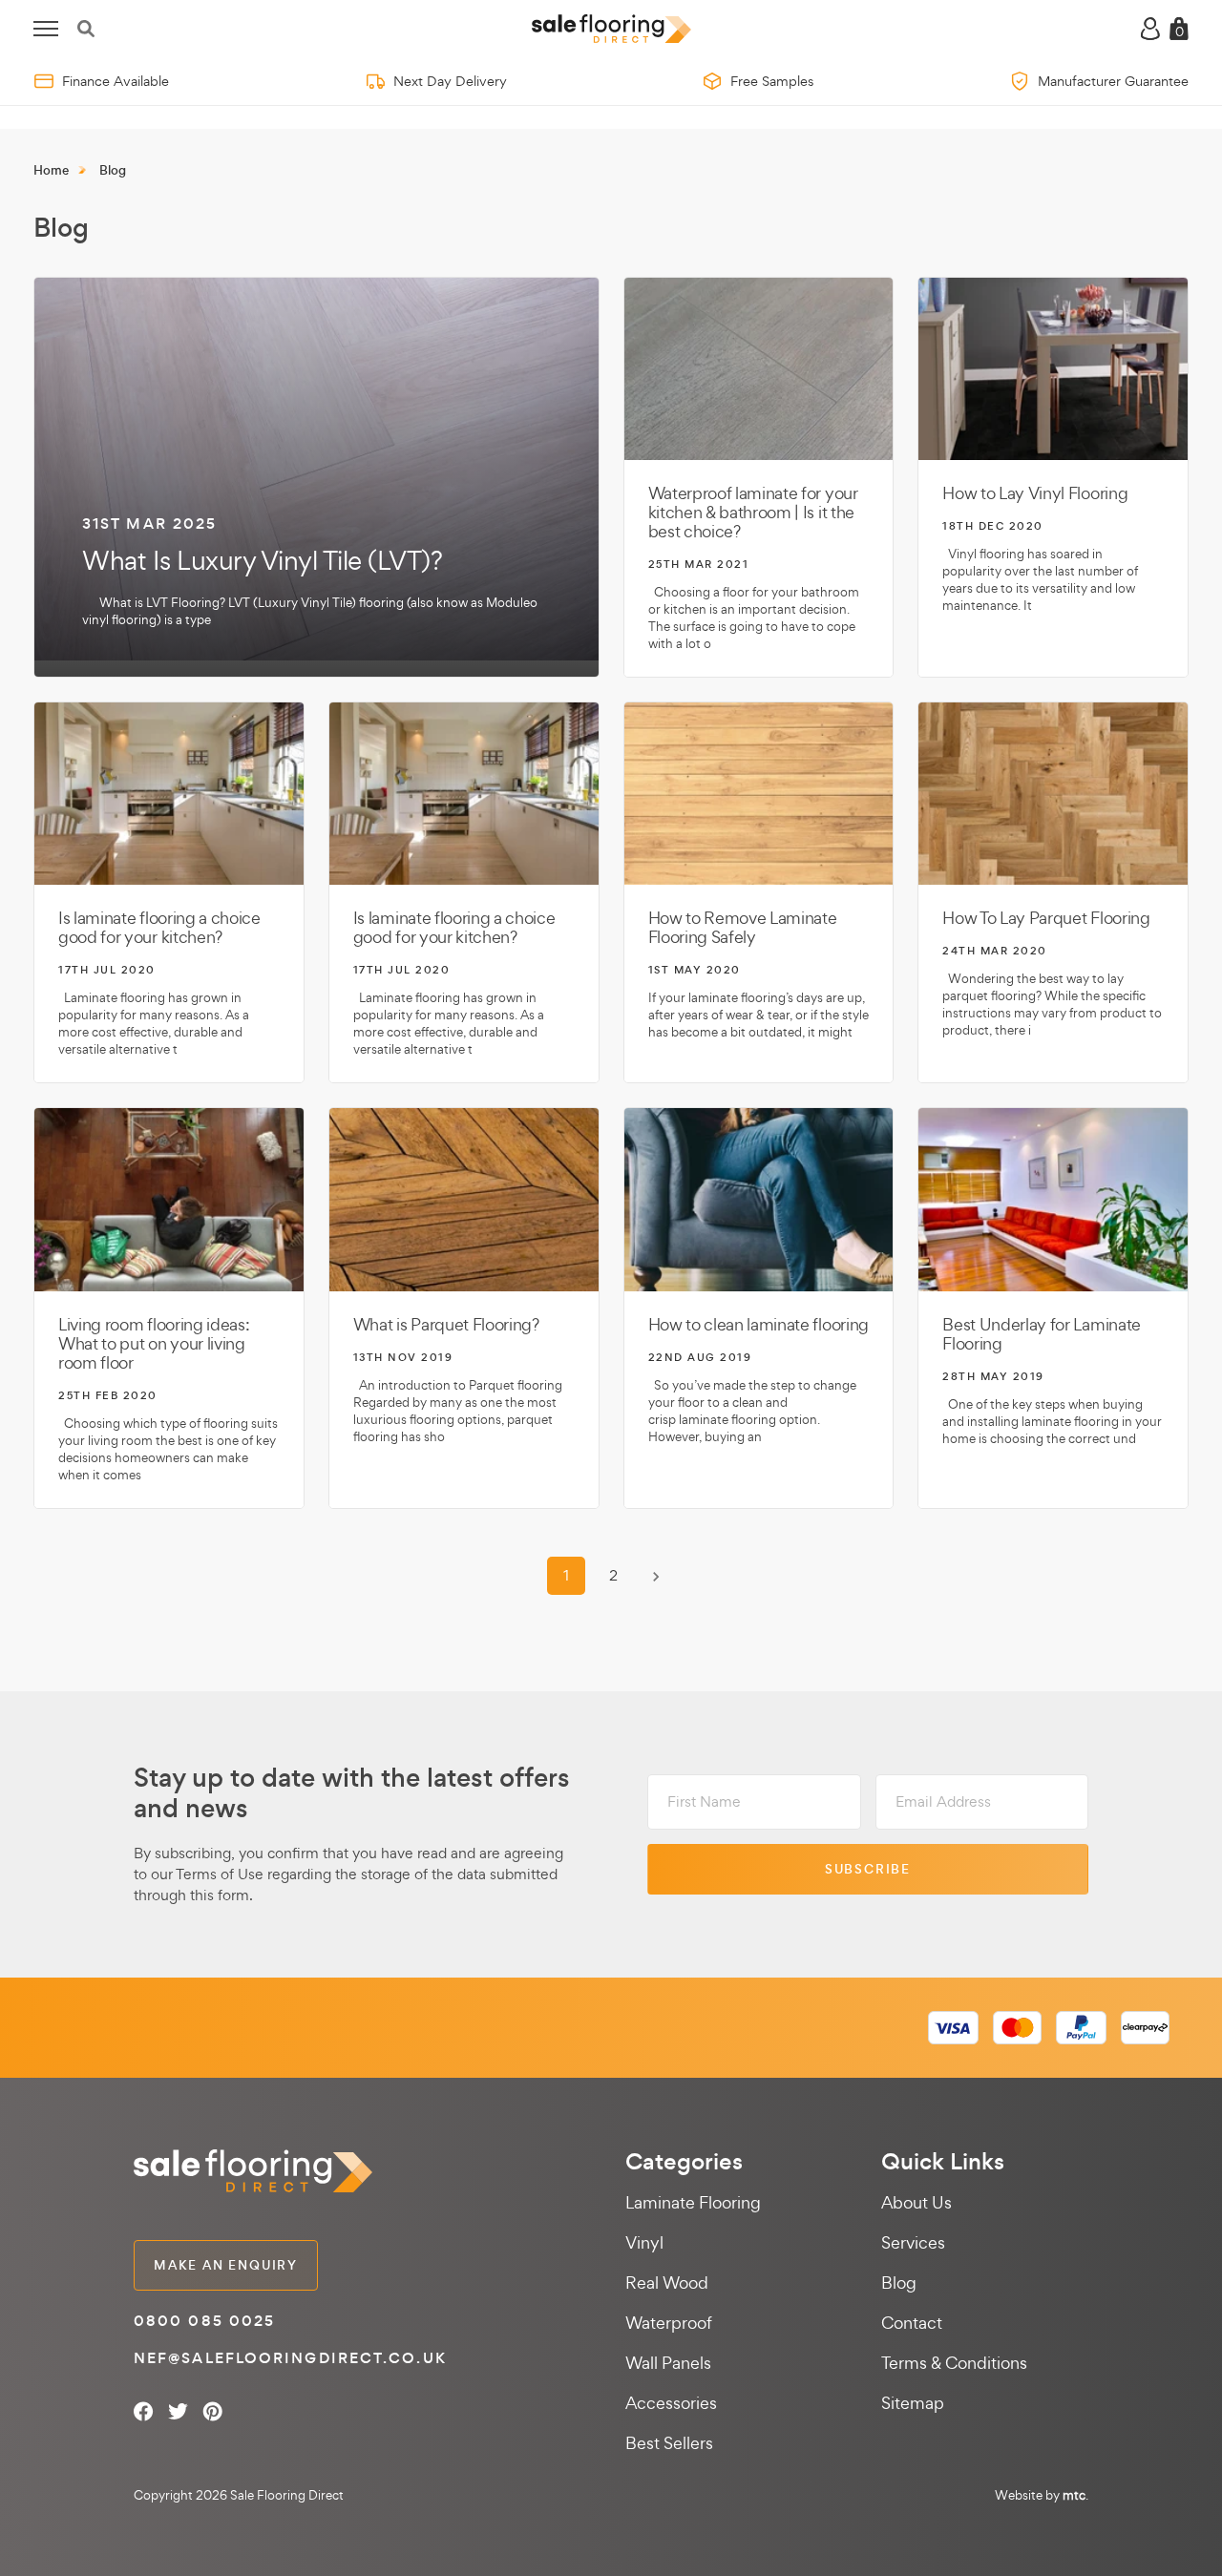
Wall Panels (668, 2363)
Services (913, 2242)
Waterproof (669, 2323)
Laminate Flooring (693, 2202)
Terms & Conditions (954, 2363)
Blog (899, 2283)
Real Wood (667, 2283)
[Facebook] (144, 2411)
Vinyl (644, 2242)
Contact (912, 2323)
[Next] (656, 1577)
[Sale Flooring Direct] (611, 29)
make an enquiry (226, 2265)
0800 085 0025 (204, 2321)
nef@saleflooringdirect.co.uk (290, 2358)
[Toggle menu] (46, 29)
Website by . (1042, 2495)
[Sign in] (1150, 29)
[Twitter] (178, 2411)
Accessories (671, 2403)
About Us (916, 2202)
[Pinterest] (212, 2411)
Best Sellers (669, 2443)
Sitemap (913, 2403)
